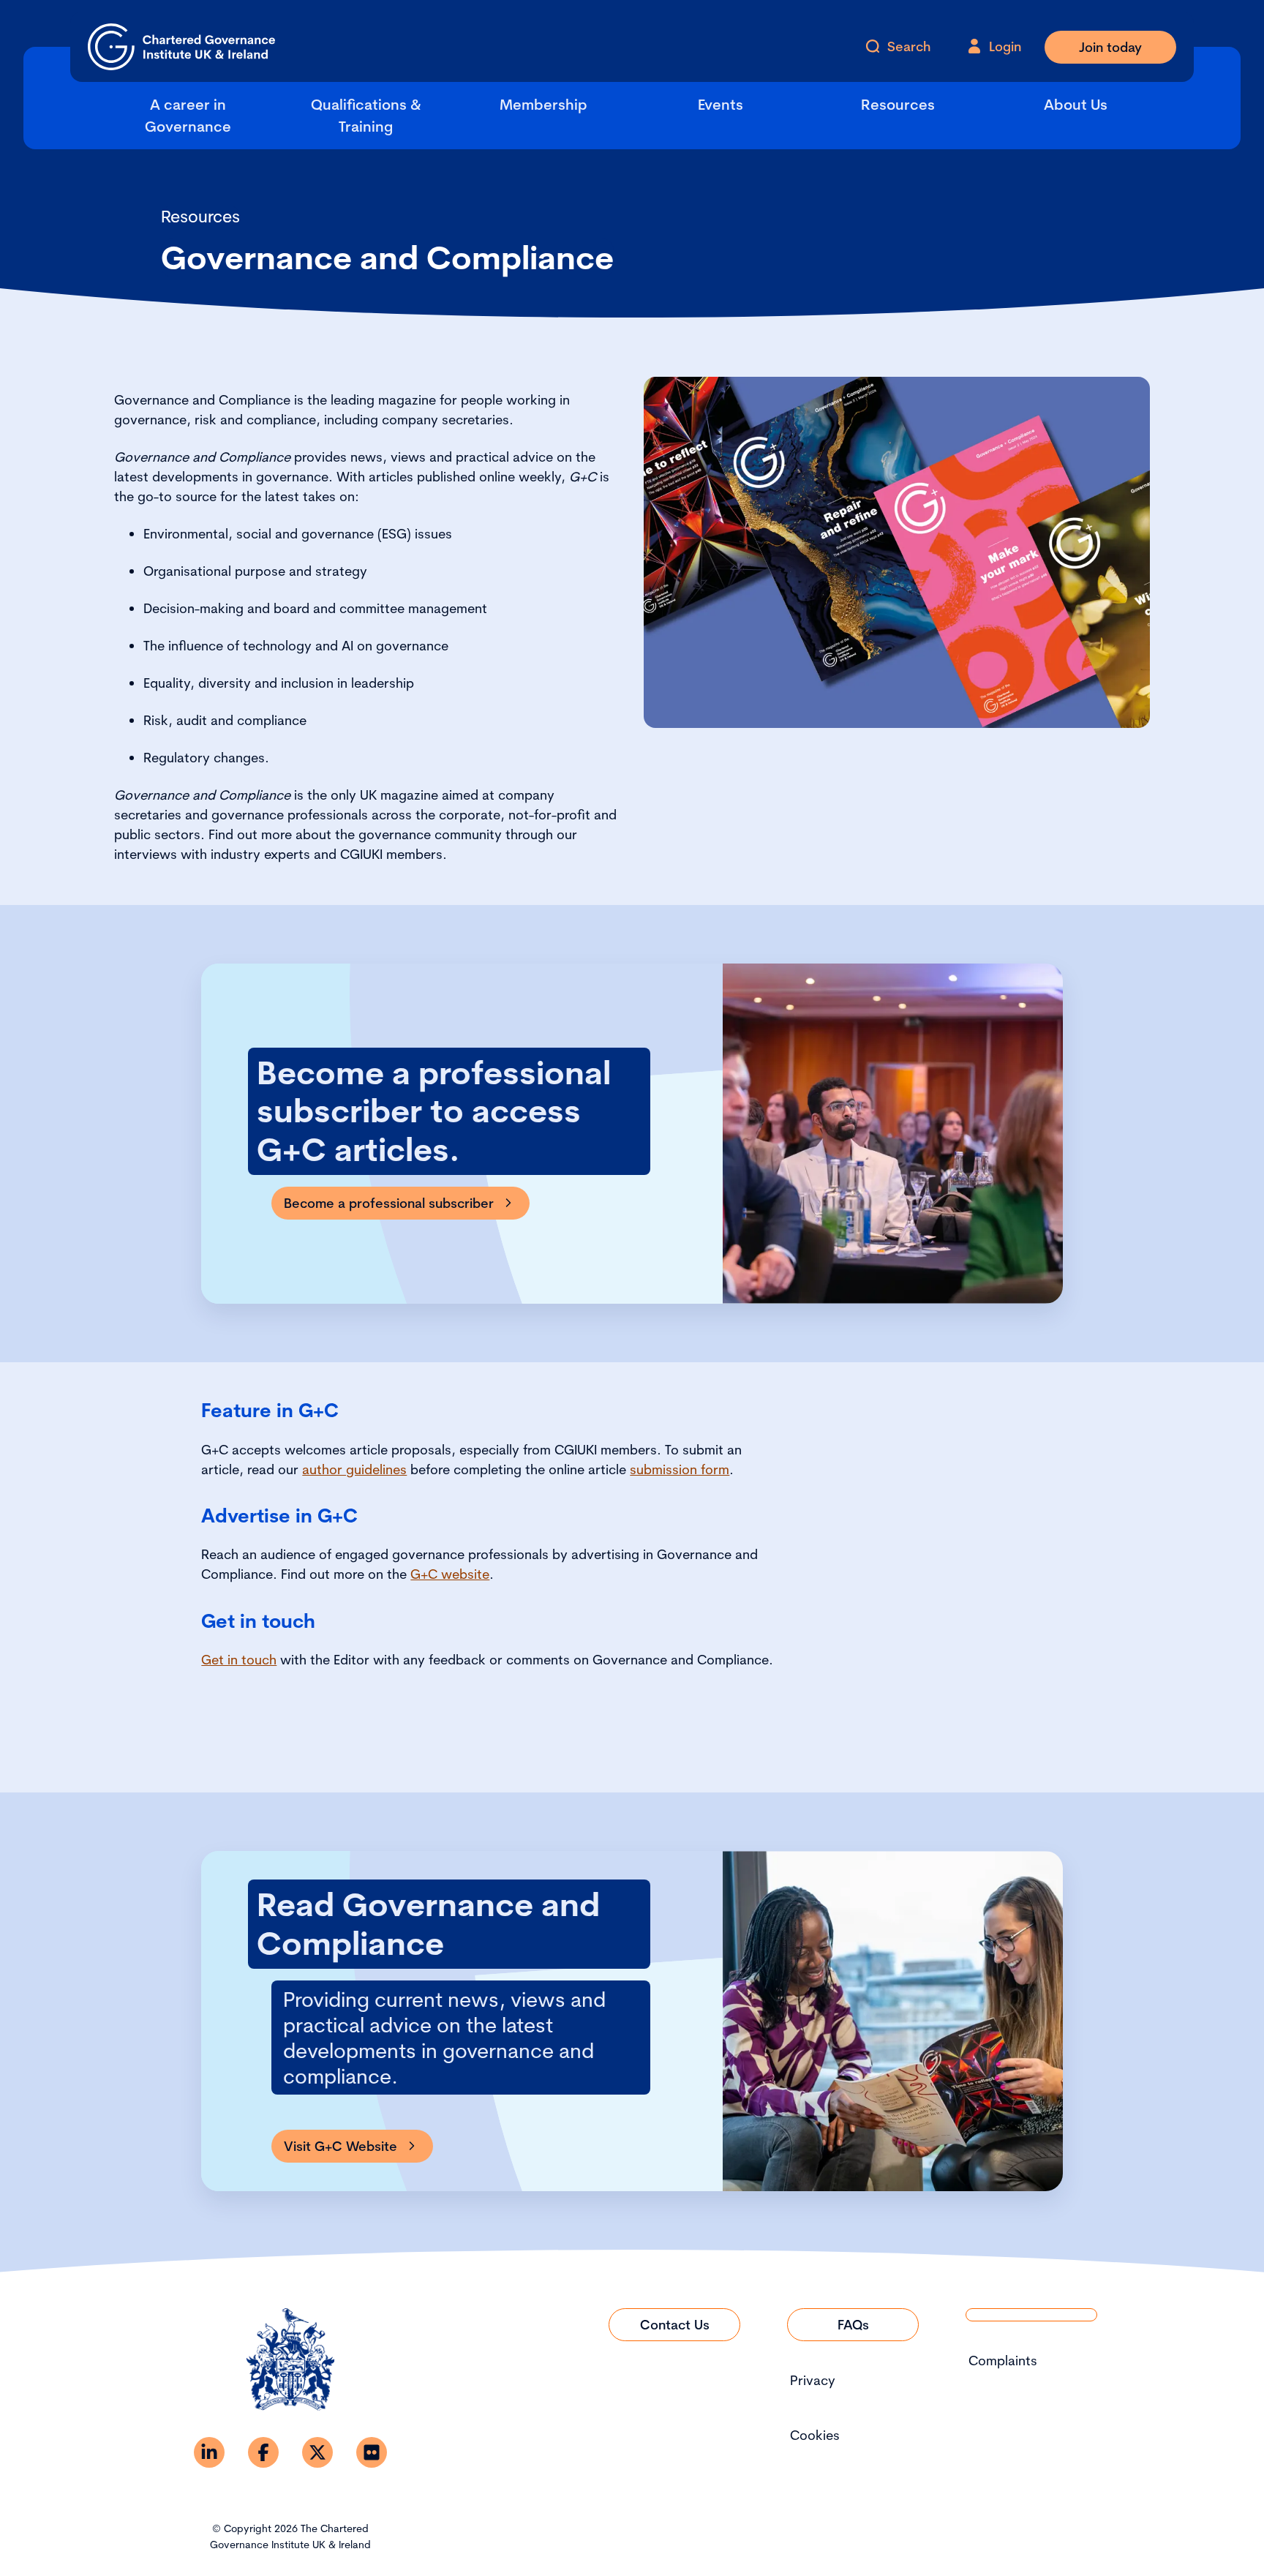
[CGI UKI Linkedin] (209, 2452)
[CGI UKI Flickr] (372, 2452)
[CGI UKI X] (317, 2452)
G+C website (450, 1574)
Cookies (815, 2435)
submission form (680, 1469)
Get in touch (239, 1660)
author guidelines (354, 1469)
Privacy (813, 2380)
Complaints (1003, 2361)
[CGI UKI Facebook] (263, 2452)
